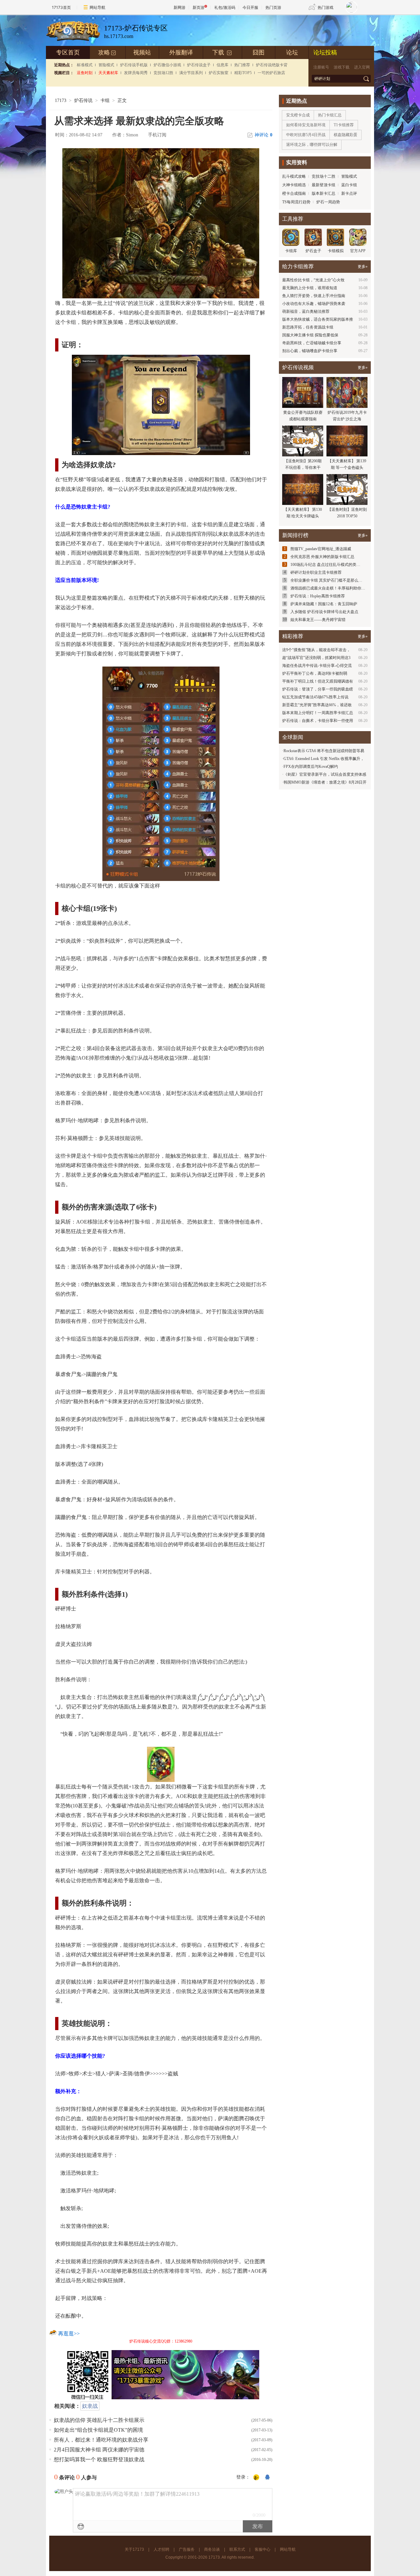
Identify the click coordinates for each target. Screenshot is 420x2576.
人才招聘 (161, 2549)
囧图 (259, 52)
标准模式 (85, 65)
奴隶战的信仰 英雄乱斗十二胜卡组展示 (99, 2420)
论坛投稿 (325, 52)
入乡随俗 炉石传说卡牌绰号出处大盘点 (324, 612)
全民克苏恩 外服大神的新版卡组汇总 (322, 557)
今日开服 (250, 7)
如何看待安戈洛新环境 (306, 125)
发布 (258, 2526)
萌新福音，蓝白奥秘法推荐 (306, 311)
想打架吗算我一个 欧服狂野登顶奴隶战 (99, 2459)
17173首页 (61, 7)
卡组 (105, 100)
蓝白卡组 (349, 185)
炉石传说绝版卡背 (272, 65)
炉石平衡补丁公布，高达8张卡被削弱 (315, 673)
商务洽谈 (212, 2549)
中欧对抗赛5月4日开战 (306, 135)
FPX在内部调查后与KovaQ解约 (311, 767)
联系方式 (237, 2549)
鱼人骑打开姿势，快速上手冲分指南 (314, 296)
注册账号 (321, 67)
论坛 (292, 52)
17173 (61, 100)
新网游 (179, 7)
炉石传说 (83, 100)
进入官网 (362, 67)
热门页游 (273, 7)
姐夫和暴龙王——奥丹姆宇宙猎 (318, 620)
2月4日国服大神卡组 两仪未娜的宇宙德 (99, 2450)
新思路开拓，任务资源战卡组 (308, 327)
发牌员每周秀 (136, 73)
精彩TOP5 (243, 73)
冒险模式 (106, 65)
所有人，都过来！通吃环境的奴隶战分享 (101, 2440)
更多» (363, 267)
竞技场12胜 (163, 73)
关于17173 (134, 2549)
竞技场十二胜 (324, 176)
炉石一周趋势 (328, 202)
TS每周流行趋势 (296, 202)
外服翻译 (181, 52)
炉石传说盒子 (199, 65)
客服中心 (262, 2549)
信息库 (222, 65)
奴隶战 (90, 2406)
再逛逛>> (69, 2334)
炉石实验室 (219, 73)
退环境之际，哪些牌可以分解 (312, 145)
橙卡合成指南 (294, 193)
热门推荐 (242, 65)
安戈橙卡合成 (298, 115)
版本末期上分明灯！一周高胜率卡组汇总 (318, 713)
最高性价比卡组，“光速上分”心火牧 (313, 280)
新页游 (199, 7)
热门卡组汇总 (330, 115)
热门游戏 (325, 7)
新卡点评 (349, 193)
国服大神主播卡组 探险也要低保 (310, 335)
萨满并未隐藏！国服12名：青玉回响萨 (324, 604)
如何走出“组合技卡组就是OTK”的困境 (98, 2430)
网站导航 (97, 7)
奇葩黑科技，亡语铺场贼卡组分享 (312, 343)
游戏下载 (342, 67)
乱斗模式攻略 (294, 176)
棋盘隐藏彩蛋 (346, 135)
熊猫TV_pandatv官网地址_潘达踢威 (321, 549)
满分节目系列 (191, 73)
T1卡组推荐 (344, 125)
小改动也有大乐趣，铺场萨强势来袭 (314, 304)
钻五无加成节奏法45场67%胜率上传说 (315, 697)
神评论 (263, 135)
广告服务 (187, 2549)
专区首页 (68, 52)
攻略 (107, 52)
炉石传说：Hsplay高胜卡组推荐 (318, 596)
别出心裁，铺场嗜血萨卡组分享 (310, 351)
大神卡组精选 (294, 185)
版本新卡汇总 (324, 193)
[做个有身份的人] (256, 2478)
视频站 (142, 52)
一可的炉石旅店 (271, 73)
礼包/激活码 (225, 7)
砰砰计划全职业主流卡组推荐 (316, 572)
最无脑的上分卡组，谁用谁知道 (310, 288)
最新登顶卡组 (324, 185)
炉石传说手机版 (134, 65)
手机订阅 (157, 135)
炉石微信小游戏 (167, 65)
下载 (222, 52)
